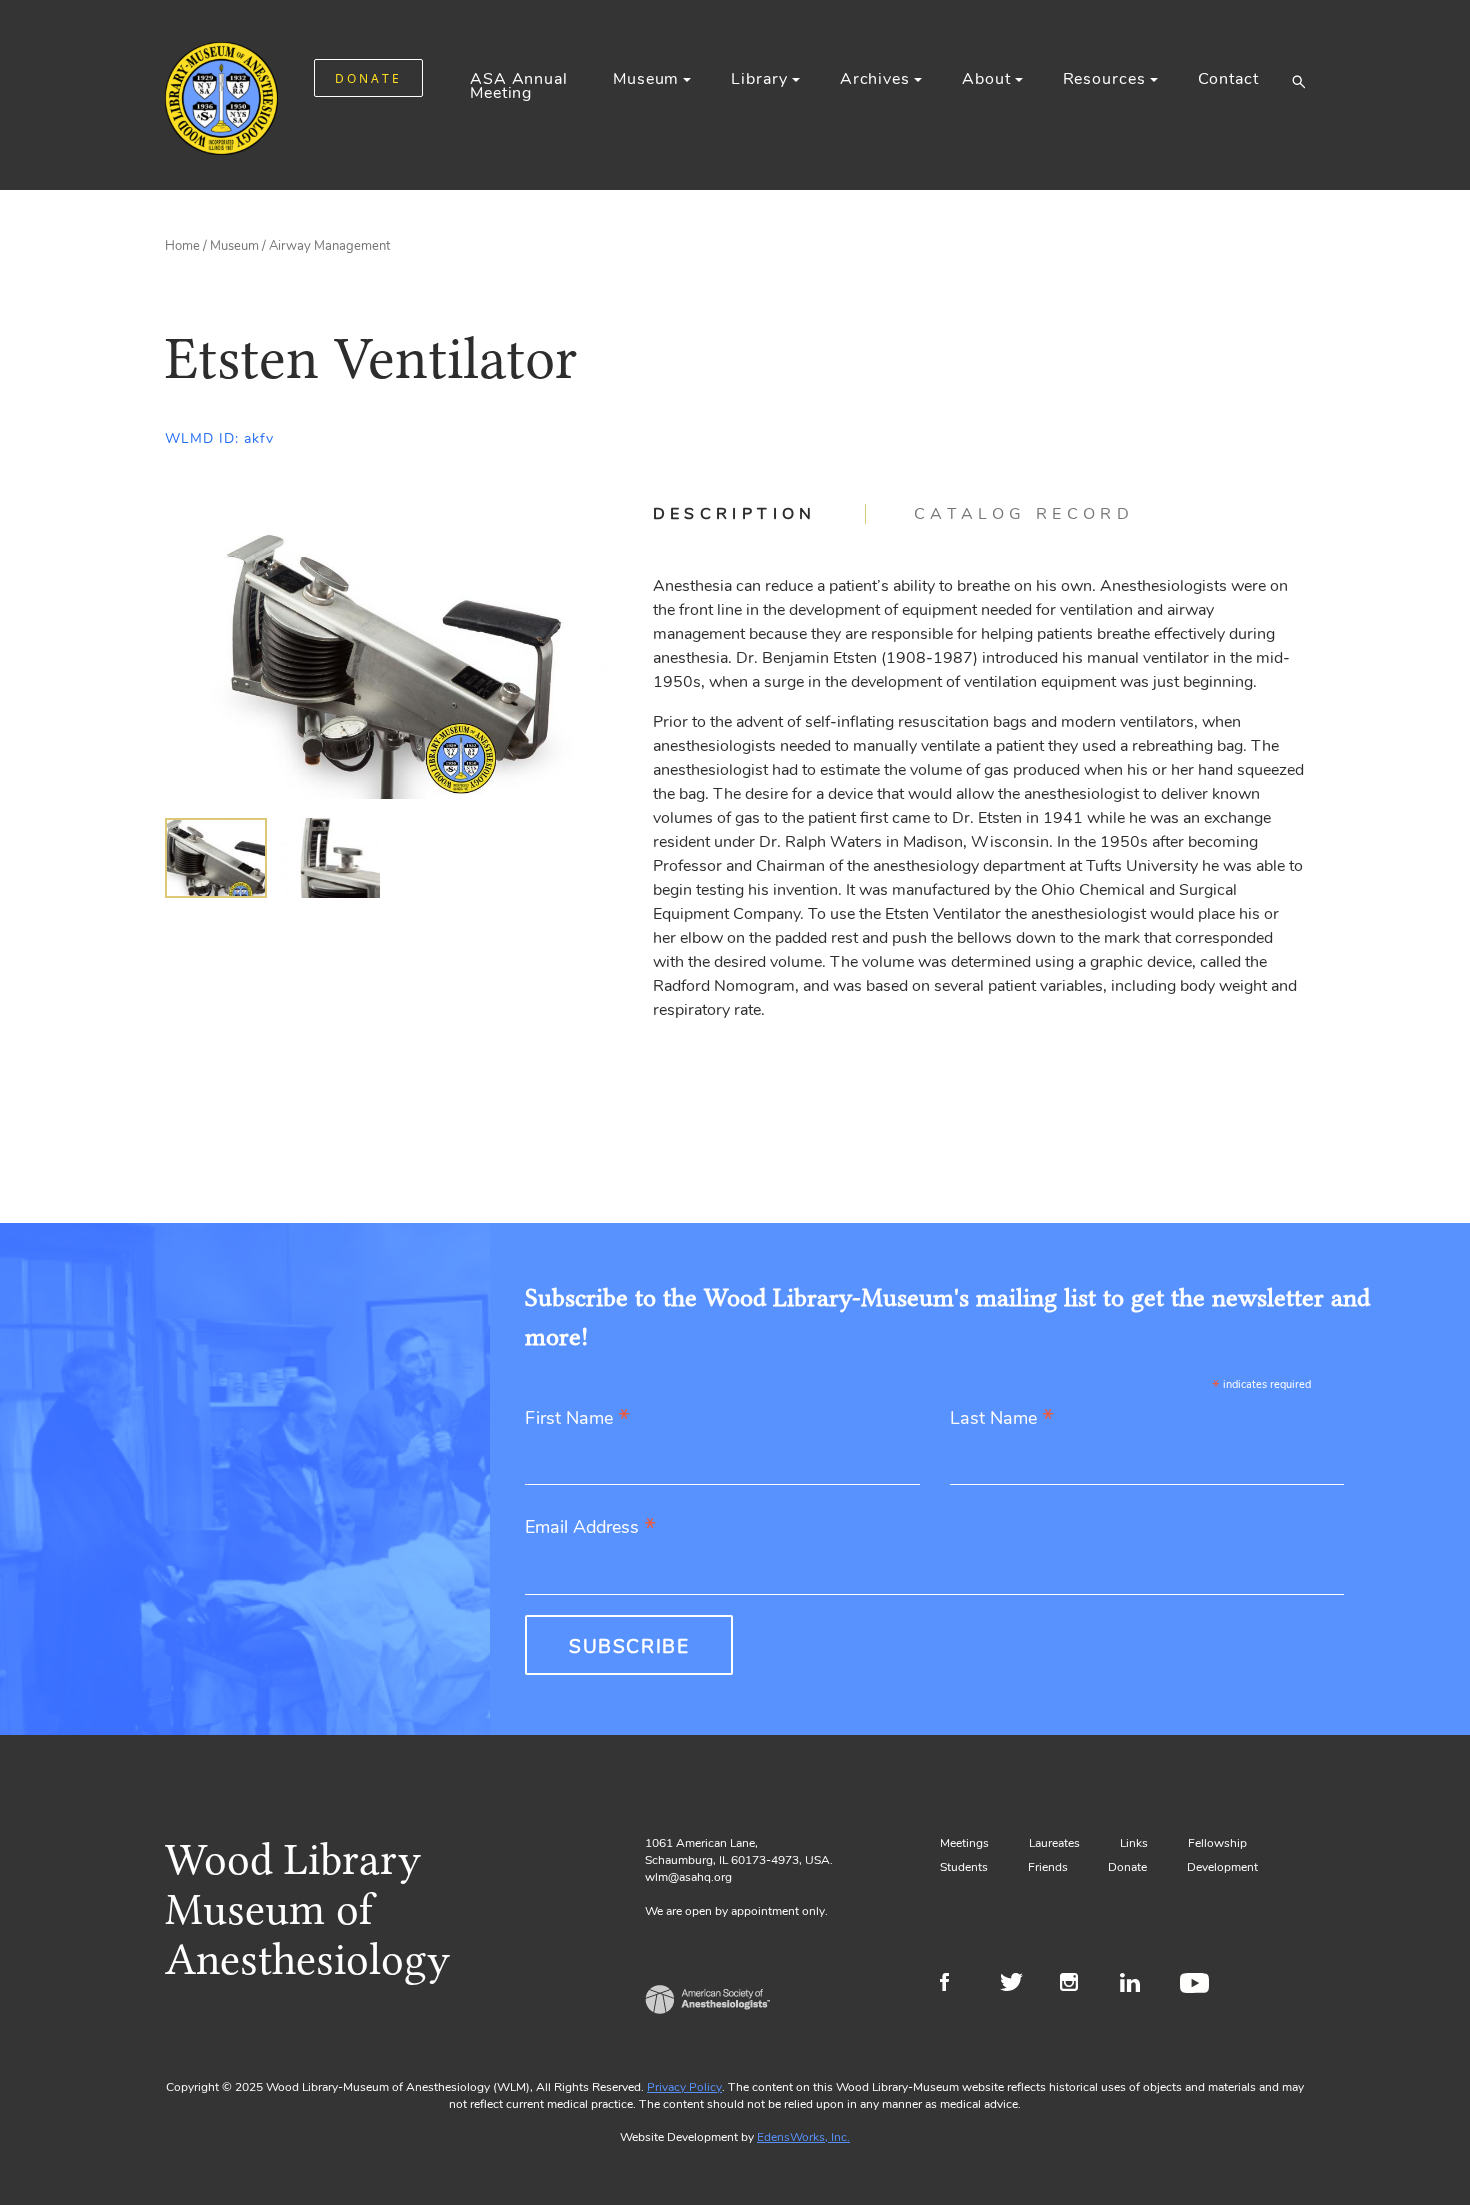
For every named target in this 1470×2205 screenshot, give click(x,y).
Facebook (957, 1985)
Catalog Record (1024, 514)
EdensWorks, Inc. (803, 2137)
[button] (1298, 81)
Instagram (1077, 1985)
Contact (1228, 79)
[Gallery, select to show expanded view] (386, 651)
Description (735, 514)
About (986, 79)
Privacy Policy (684, 2087)
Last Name (1002, 1419)
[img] (216, 858)
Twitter (1017, 1985)
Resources (1104, 79)
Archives (875, 79)
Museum (646, 79)
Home (182, 246)
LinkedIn (1137, 1985)
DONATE (368, 78)
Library (759, 79)
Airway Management (329, 246)
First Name (577, 1419)
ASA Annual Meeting (519, 86)
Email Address (590, 1528)
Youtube (1197, 1985)
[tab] (759, 514)
